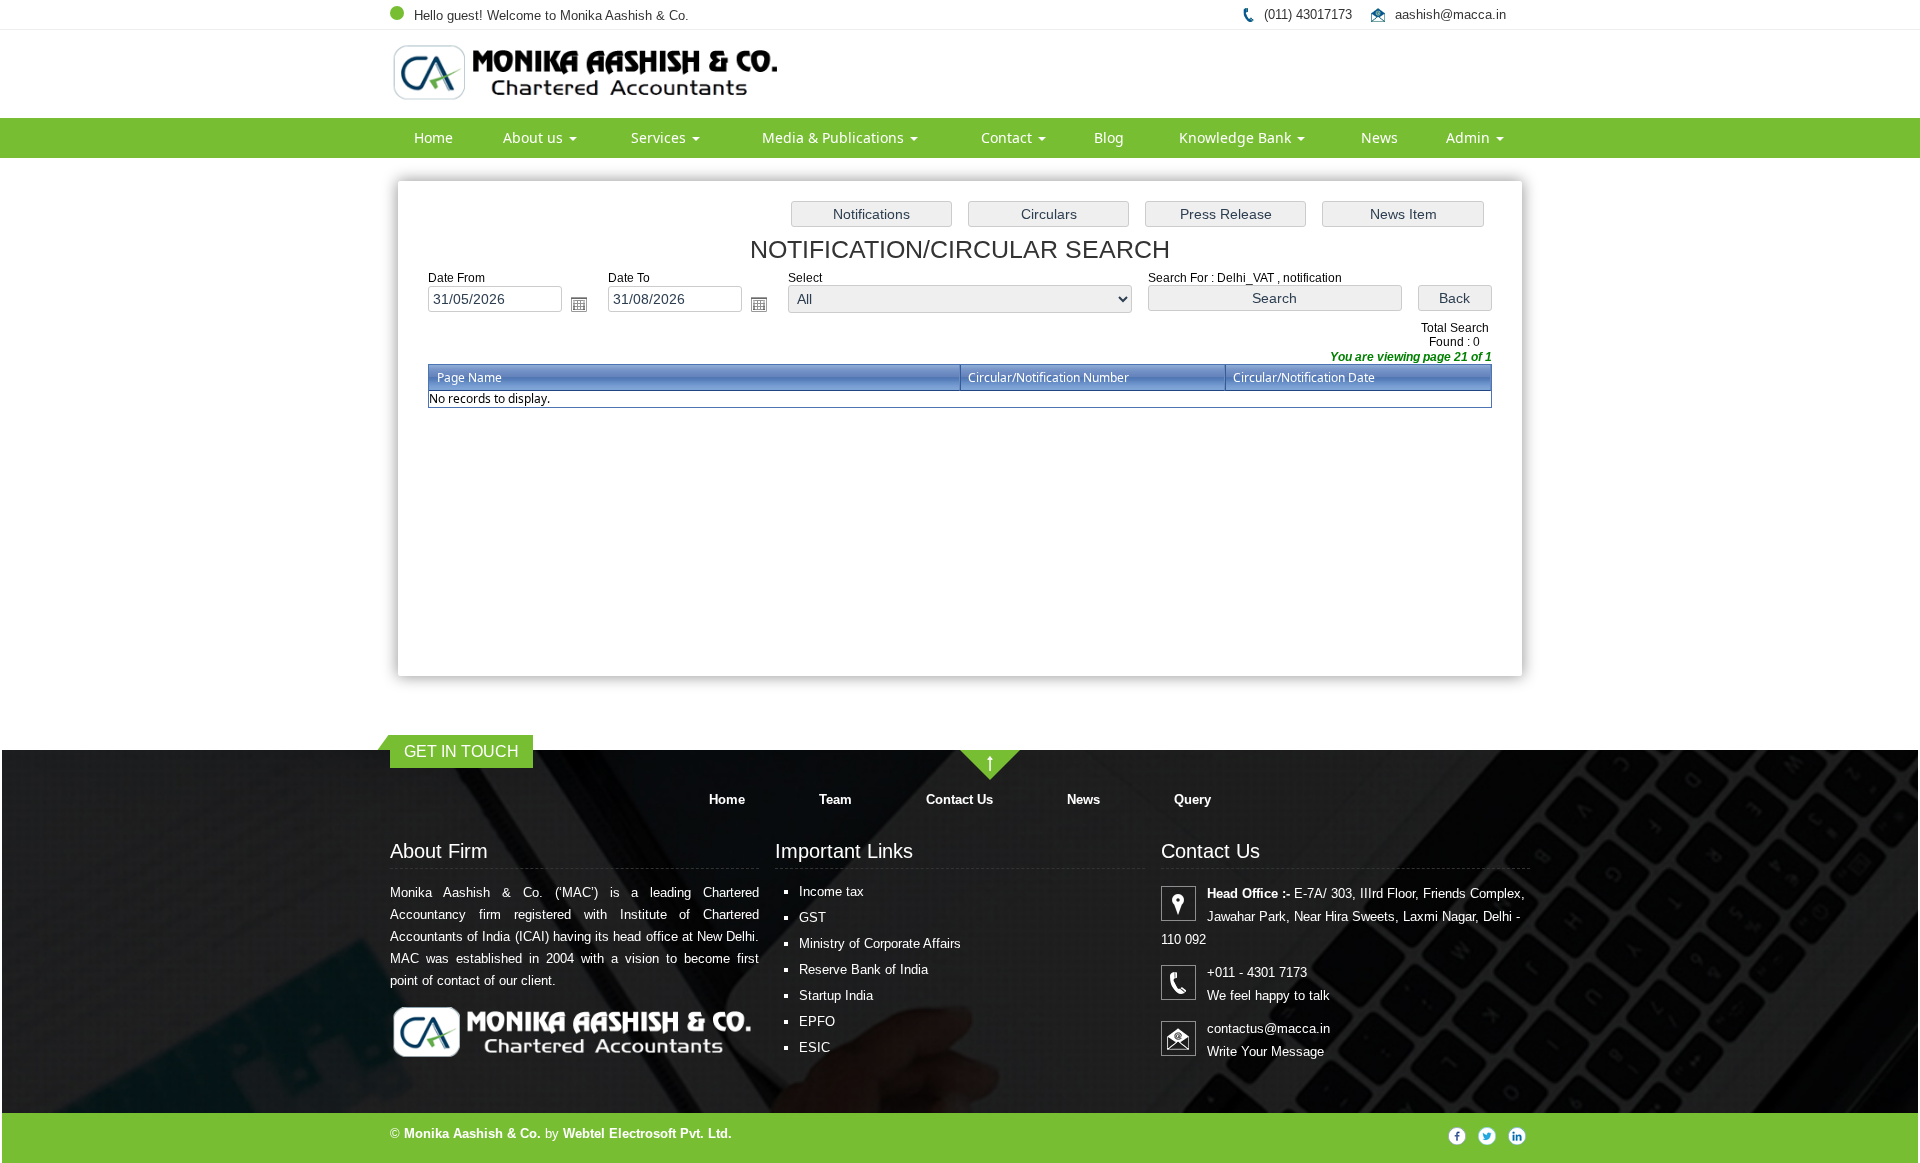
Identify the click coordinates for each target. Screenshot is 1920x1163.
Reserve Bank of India (863, 969)
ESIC (814, 1047)
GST (812, 917)
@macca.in (1473, 14)
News (1379, 137)
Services (660, 137)
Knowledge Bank (1237, 137)
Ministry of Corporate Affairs (880, 943)
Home (433, 137)
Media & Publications (835, 137)
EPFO (817, 1021)
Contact (1008, 137)
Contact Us (959, 799)
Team (835, 799)
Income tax (831, 891)
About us (535, 137)
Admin (1470, 137)
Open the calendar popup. (579, 304)
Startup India (836, 995)
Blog (1109, 137)
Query (1192, 799)
